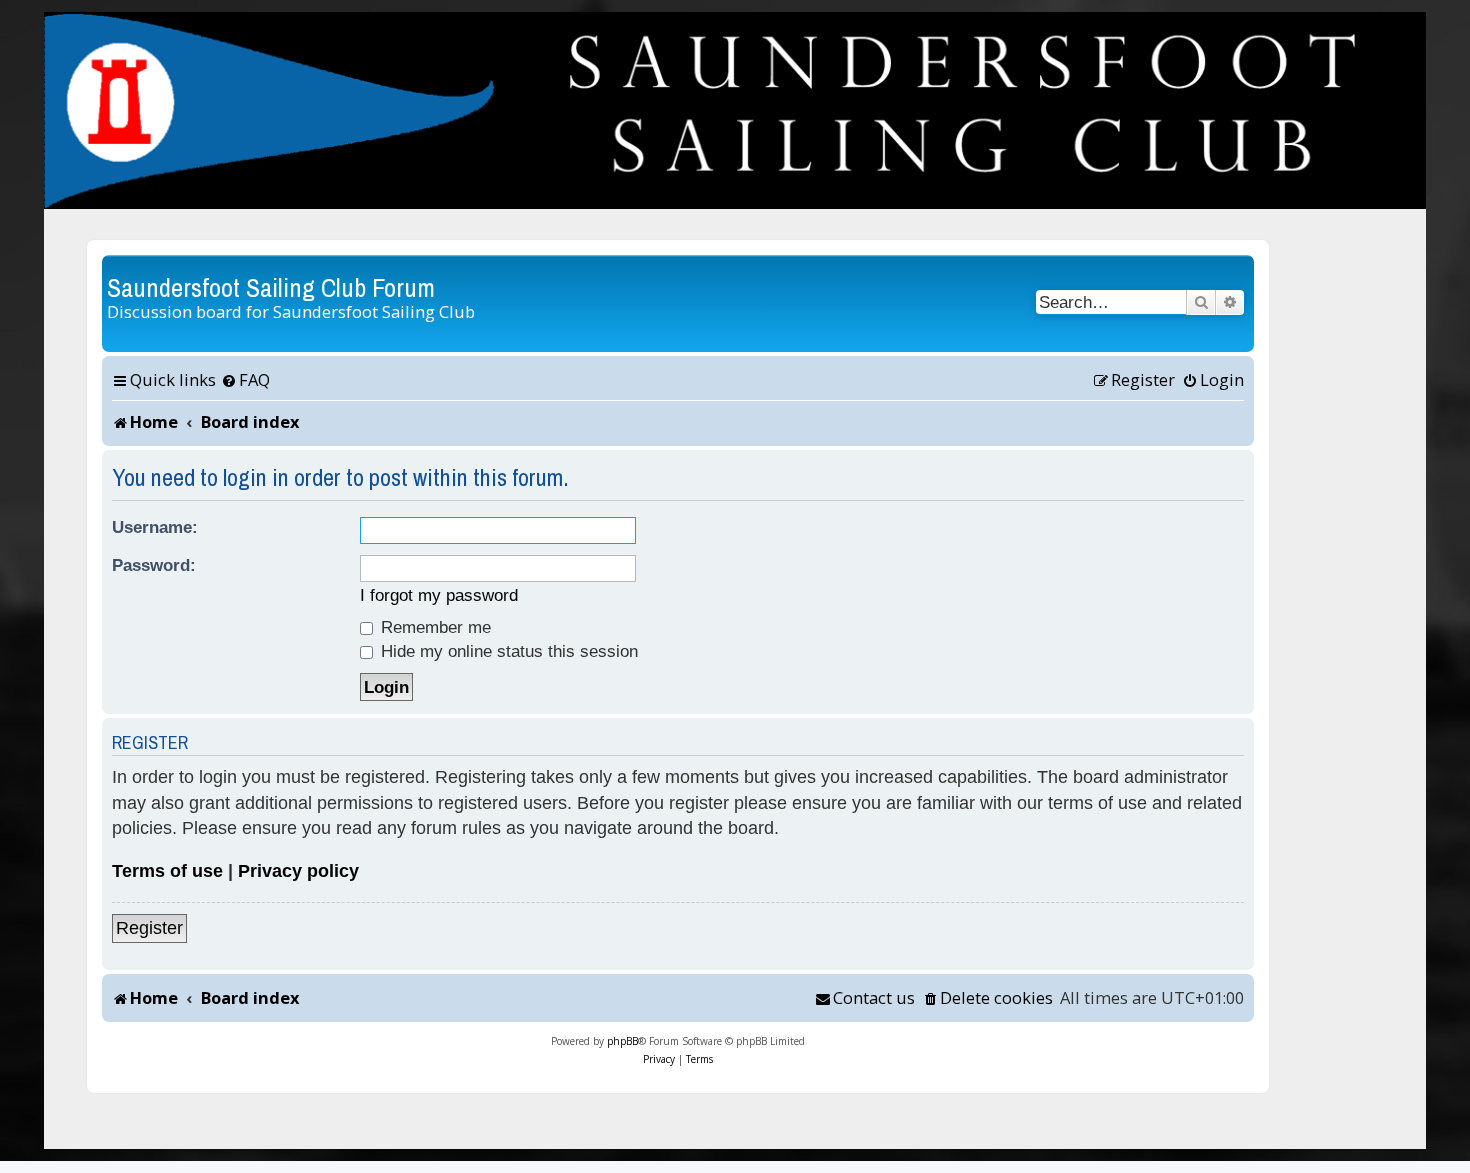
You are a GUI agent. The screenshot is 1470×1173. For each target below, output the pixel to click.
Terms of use (167, 871)
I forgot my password (439, 595)
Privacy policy (298, 871)
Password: (154, 565)
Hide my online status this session (507, 651)
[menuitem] (245, 380)
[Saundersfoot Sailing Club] (735, 110)
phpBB (622, 1041)
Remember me (433, 627)
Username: (155, 527)
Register (149, 928)
